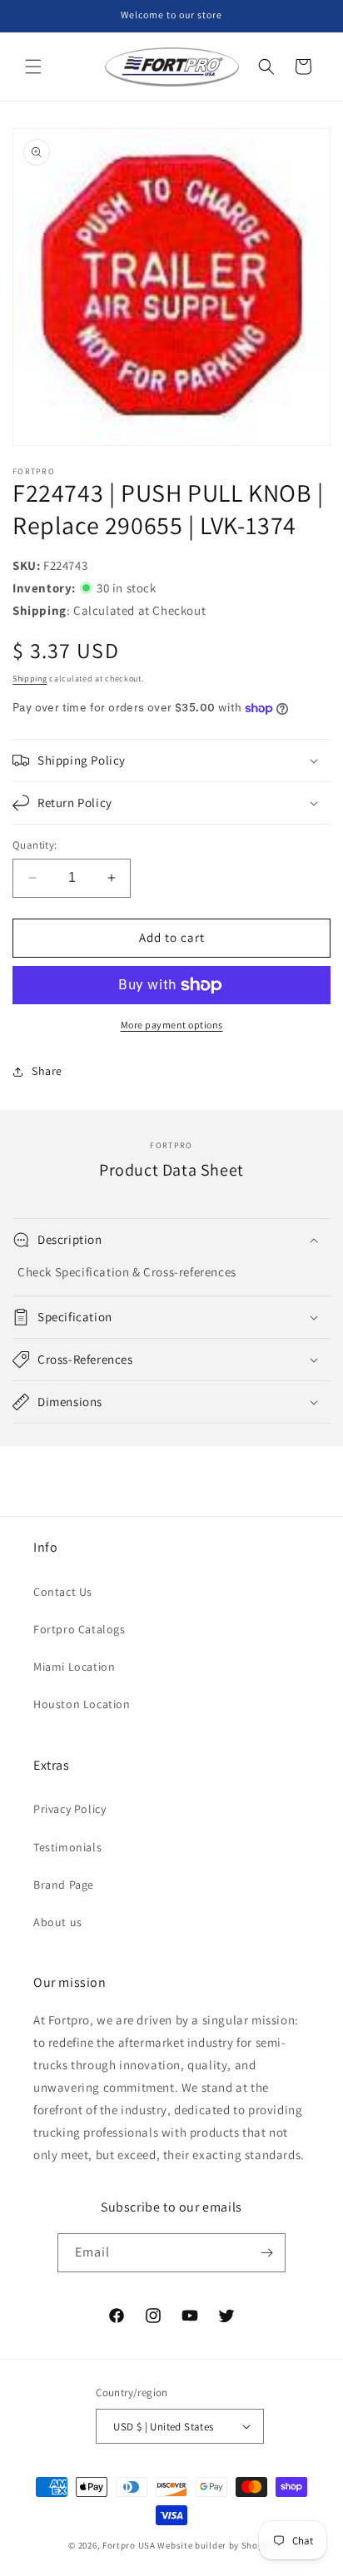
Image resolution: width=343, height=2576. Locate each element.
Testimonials (67, 1847)
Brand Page (64, 1885)
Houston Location (82, 1704)
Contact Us (63, 1592)
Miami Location (74, 1667)
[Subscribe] (266, 2253)
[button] (33, 67)
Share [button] (47, 1071)
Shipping (30, 679)
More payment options (172, 1025)
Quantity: (35, 845)
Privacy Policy (70, 1809)
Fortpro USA (129, 2545)
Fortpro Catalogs (80, 1629)
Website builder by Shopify (216, 2545)
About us (58, 1922)
